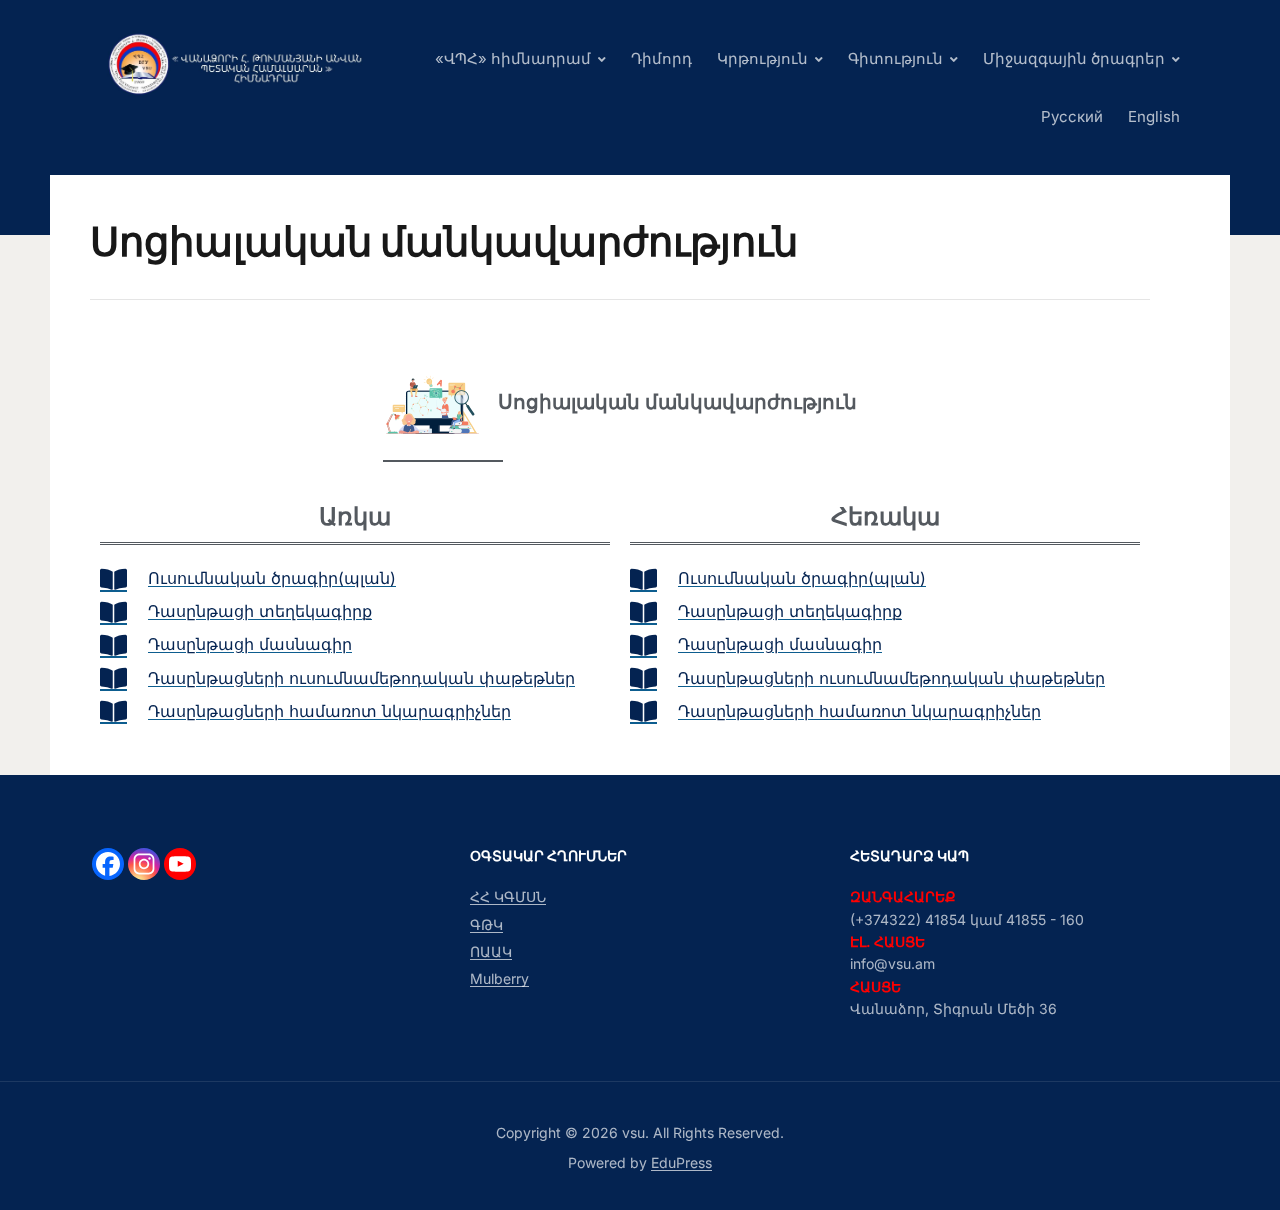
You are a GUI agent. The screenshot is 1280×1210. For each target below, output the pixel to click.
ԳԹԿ (486, 924)
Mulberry (499, 978)
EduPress (681, 1162)
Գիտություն (895, 58)
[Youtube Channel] (180, 864)
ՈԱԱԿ (491, 951)
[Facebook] (108, 864)
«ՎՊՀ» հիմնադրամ (513, 58)
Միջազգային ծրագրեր (1074, 58)
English (1154, 116)
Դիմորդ (661, 58)
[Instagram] (144, 864)
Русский (1072, 116)
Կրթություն (762, 58)
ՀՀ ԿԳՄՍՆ (508, 896)
